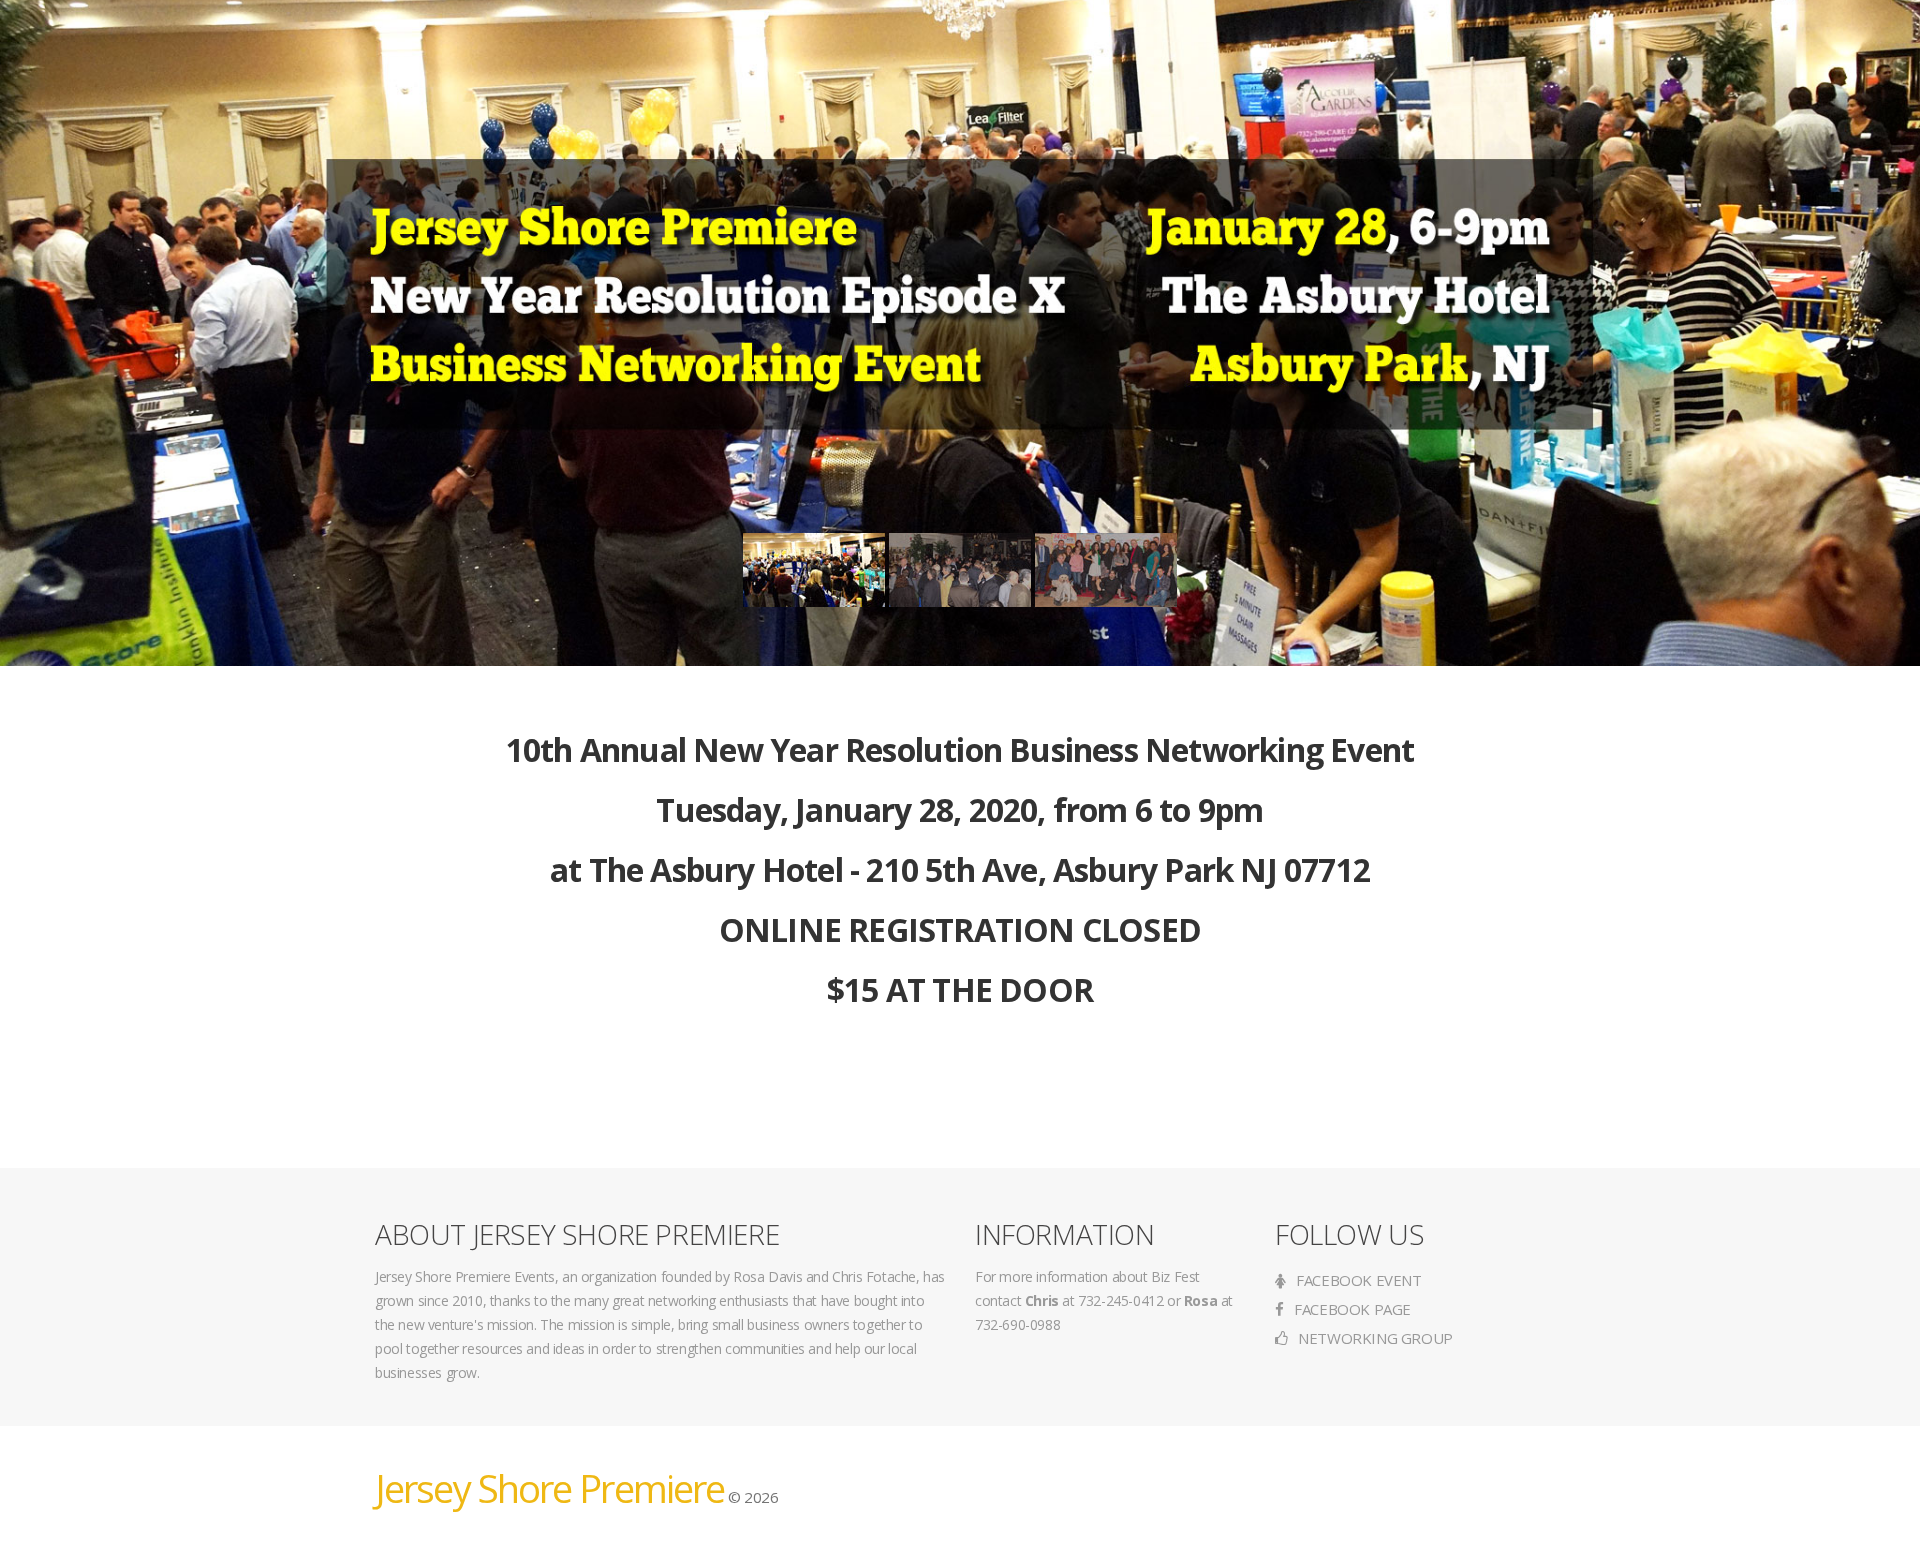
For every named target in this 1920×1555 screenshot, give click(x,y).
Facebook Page (1351, 1309)
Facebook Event (1357, 1280)
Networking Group (1374, 1338)
